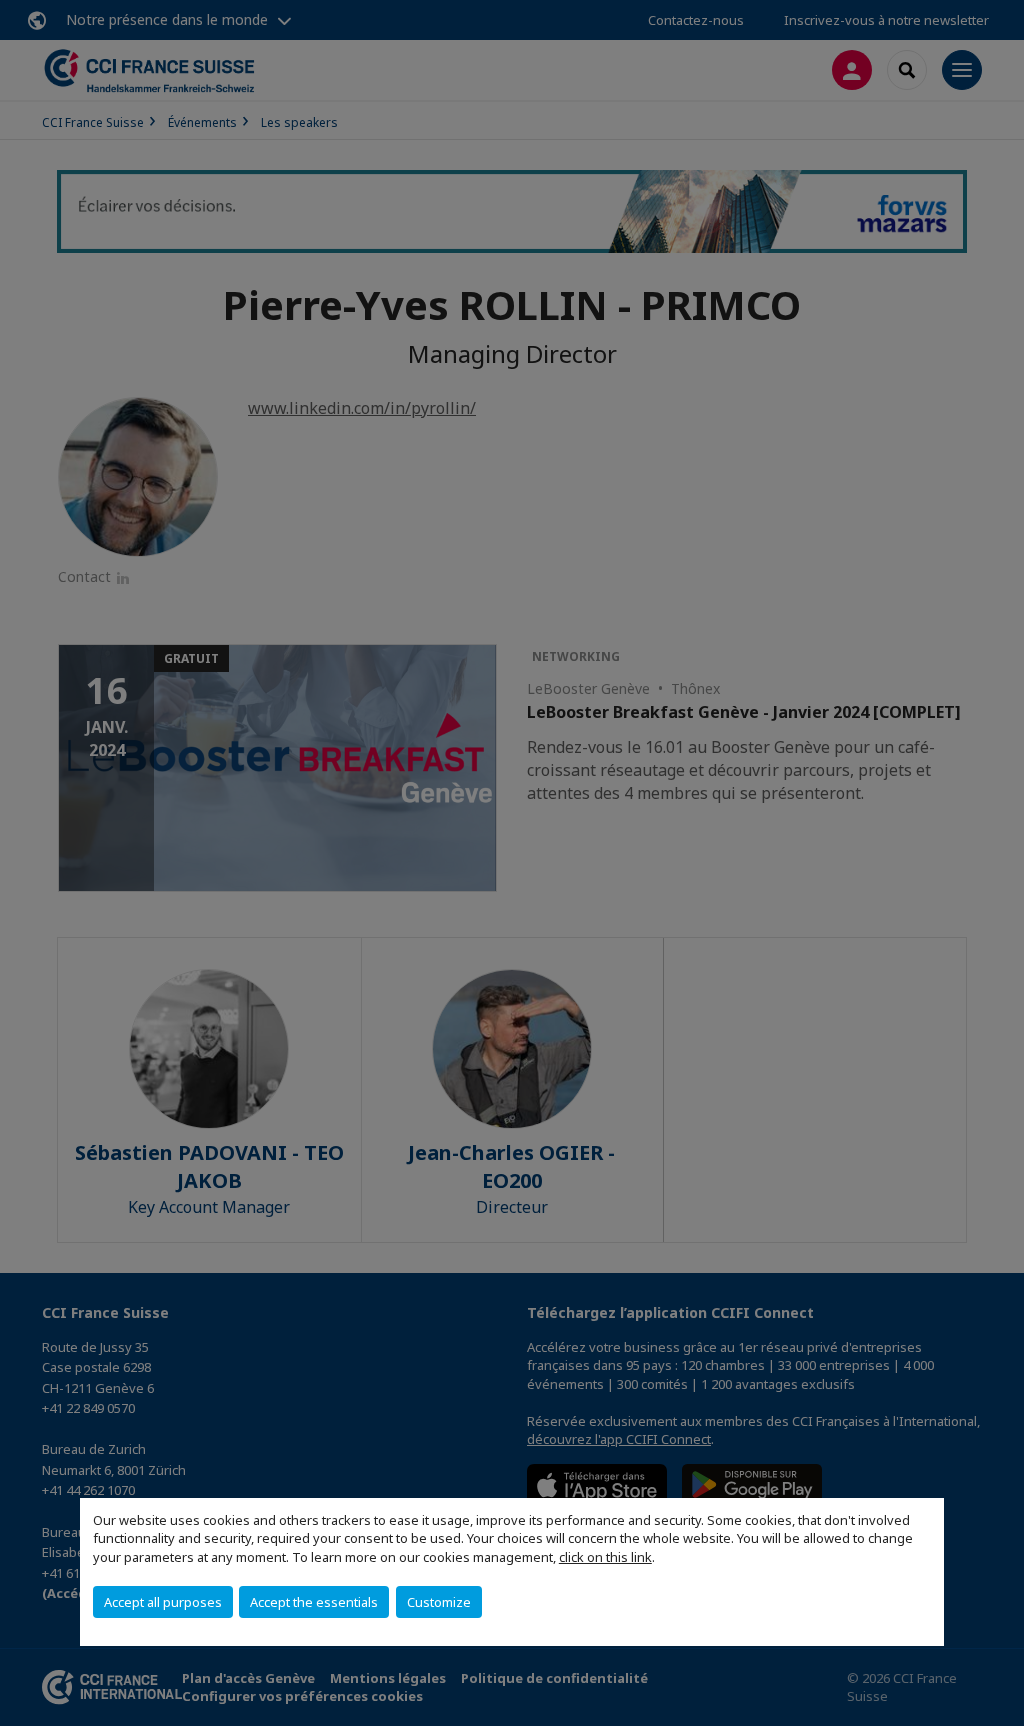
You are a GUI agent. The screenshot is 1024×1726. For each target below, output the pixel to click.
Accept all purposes (163, 1602)
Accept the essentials (314, 1602)
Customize (439, 1602)
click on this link (605, 1557)
